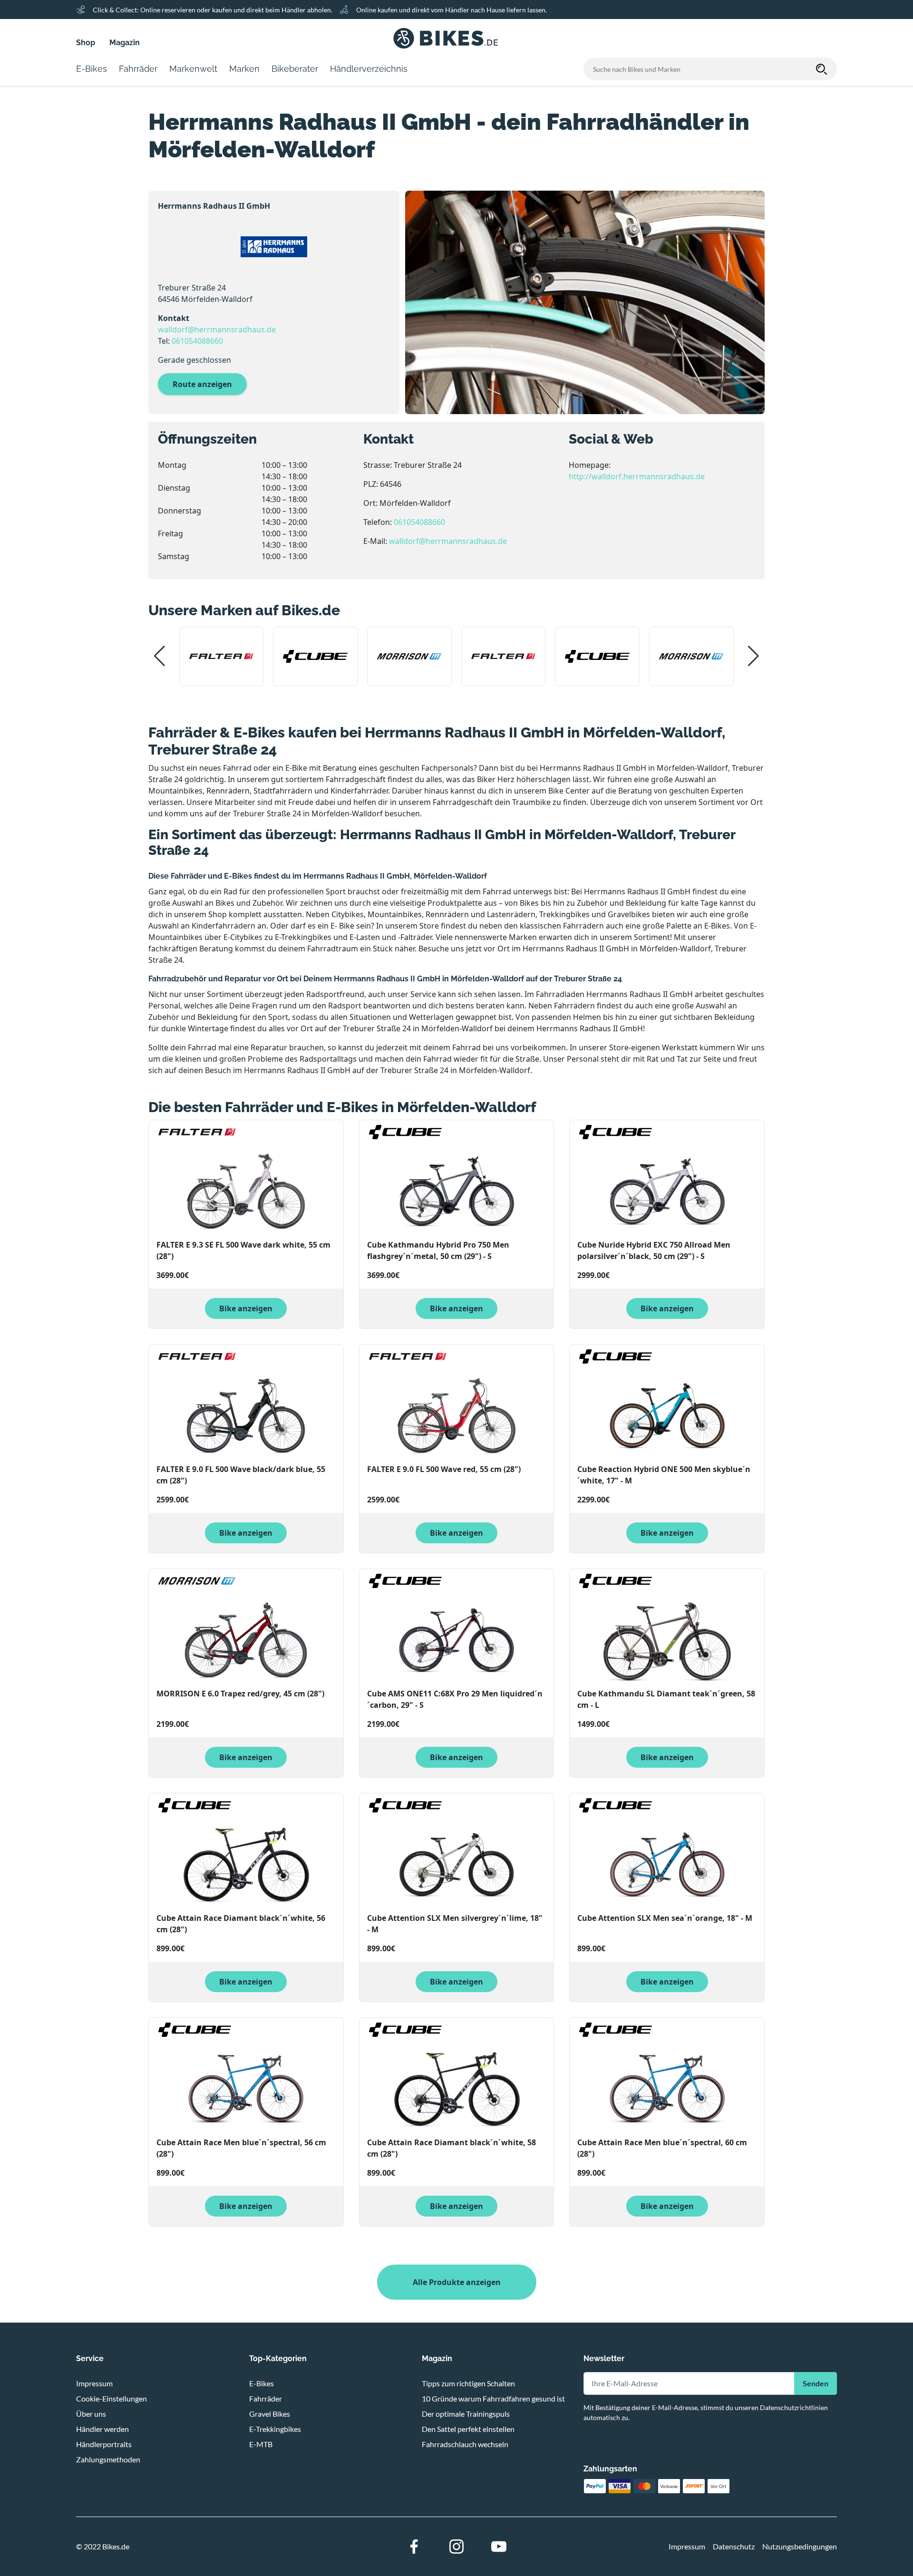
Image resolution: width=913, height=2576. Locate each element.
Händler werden (102, 2429)
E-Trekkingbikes (275, 2429)
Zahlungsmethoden (108, 2459)
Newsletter (604, 2358)
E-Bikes (262, 2383)
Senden (816, 2383)
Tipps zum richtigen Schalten (468, 2383)
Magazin (125, 43)
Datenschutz (734, 2546)
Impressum (94, 2383)
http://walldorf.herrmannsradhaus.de (637, 476)
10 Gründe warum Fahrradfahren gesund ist (493, 2398)
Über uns (91, 2414)
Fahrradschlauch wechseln (465, 2444)
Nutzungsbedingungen (800, 2546)
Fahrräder (266, 2398)
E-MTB (261, 2444)
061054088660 (197, 341)
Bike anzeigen (246, 1308)
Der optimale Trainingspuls (466, 2414)
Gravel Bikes (270, 2414)
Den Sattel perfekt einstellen (468, 2429)
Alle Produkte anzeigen (457, 2282)
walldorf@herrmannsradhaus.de (217, 329)
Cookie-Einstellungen (112, 2398)
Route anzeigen (202, 384)
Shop (86, 43)
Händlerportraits (104, 2444)
